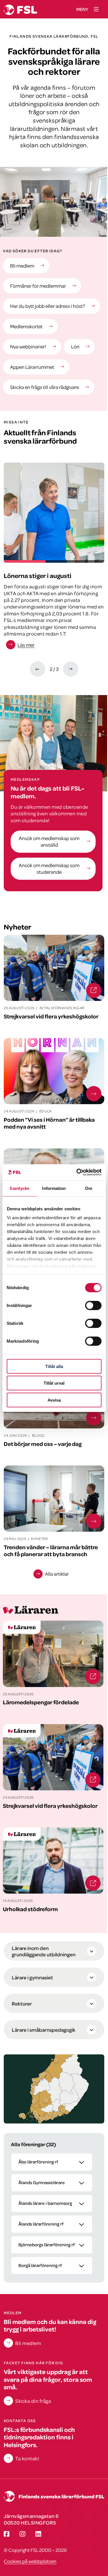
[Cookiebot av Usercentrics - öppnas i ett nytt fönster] (77, 1172)
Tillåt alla (54, 1366)
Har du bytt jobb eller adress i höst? (48, 306)
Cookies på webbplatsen (30, 2561)
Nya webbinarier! (28, 346)
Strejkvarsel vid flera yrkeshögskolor (44, 1727)
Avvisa (54, 1400)
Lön (75, 346)
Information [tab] (54, 1188)
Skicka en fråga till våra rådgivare (44, 387)
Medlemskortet (26, 326)
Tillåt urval (54, 1383)
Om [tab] (89, 1188)
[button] (35, 2113)
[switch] (93, 1305)
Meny (82, 9)
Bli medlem (22, 266)
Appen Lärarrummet (32, 367)
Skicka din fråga (33, 2401)
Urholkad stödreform (27, 1831)
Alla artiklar (57, 1574)
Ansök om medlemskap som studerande (49, 868)
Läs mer (26, 645)
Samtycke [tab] (19, 1188)
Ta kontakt (27, 2458)
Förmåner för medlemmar (38, 286)
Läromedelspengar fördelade (36, 1624)
